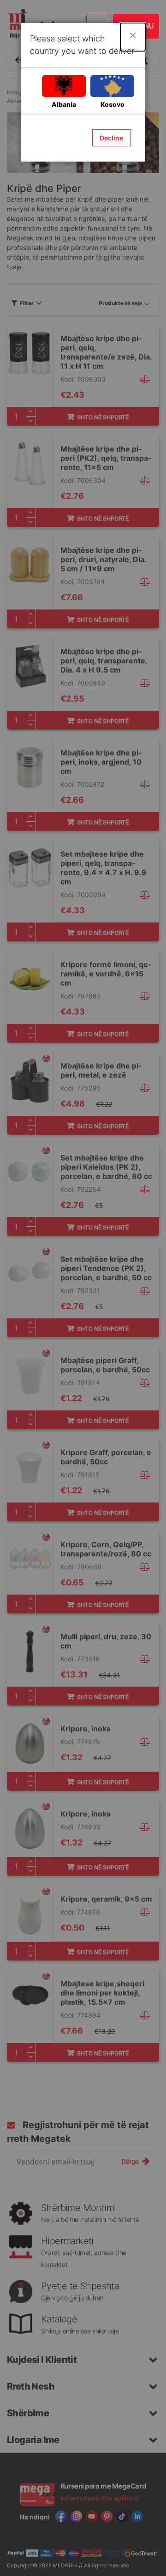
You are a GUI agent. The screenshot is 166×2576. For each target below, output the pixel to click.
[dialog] (83, 1288)
